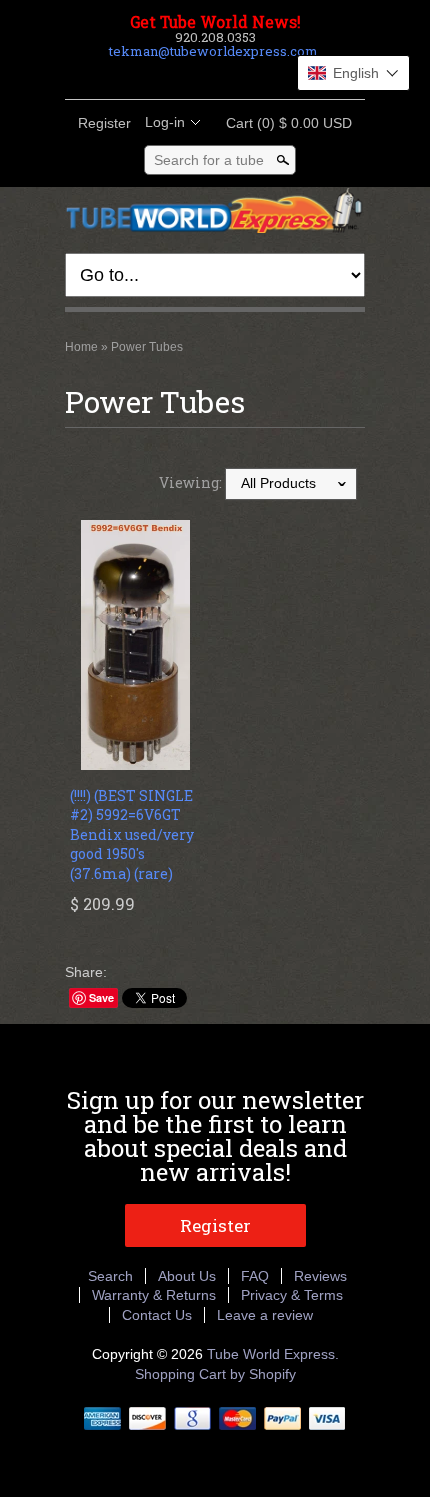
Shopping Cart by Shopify (215, 1374)
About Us (187, 1276)
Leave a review (265, 1315)
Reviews (320, 1276)
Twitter (197, 75)
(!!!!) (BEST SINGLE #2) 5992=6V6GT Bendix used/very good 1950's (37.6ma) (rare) (132, 834)
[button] (353, 73)
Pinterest (231, 75)
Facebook (163, 75)
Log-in (165, 122)
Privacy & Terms (292, 1295)
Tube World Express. (273, 1354)
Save (101, 997)
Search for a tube (209, 160)
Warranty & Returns (154, 1295)
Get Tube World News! (215, 22)
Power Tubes (147, 347)
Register (104, 123)
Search (110, 1276)
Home (81, 347)
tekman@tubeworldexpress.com (213, 51)
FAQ (255, 1276)
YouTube (265, 75)
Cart (283, 123)
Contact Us (157, 1315)
